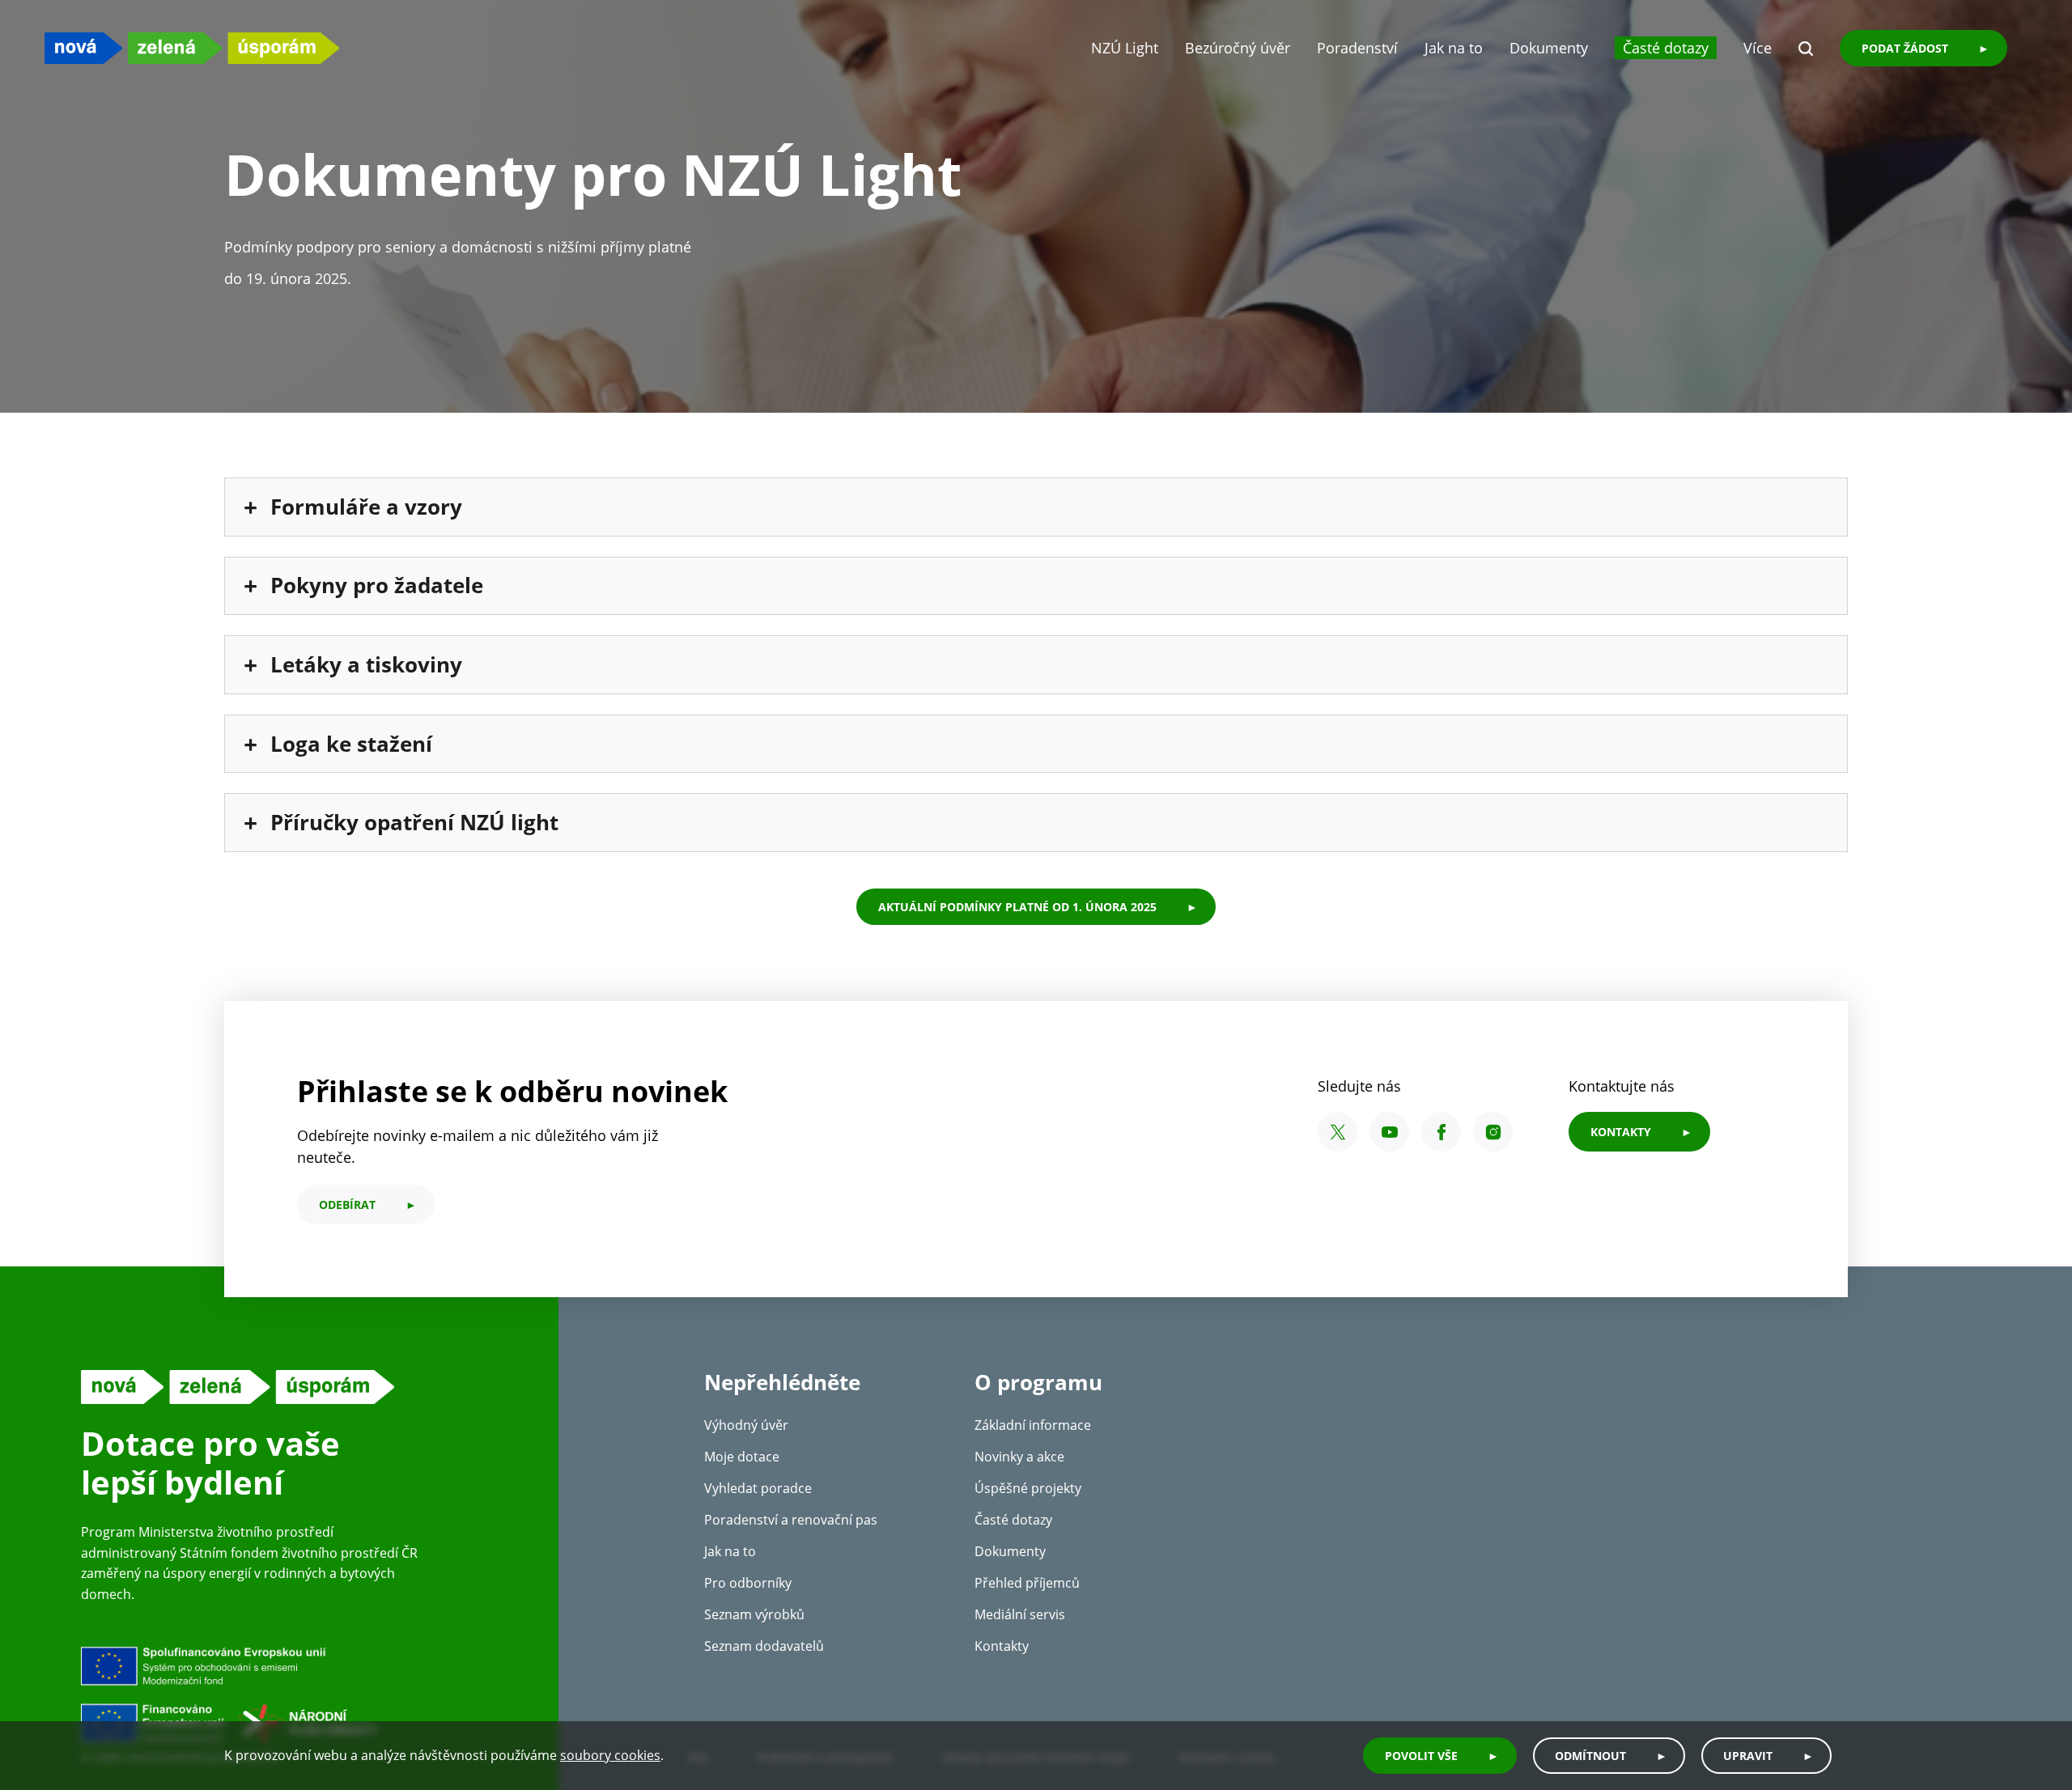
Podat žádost (1905, 48)
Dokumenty (1549, 48)
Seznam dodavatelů (764, 1646)
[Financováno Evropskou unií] (304, 1694)
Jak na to (1454, 48)
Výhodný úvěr (746, 1425)
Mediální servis (1020, 1614)
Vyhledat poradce (758, 1488)
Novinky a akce (1019, 1457)
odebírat (347, 1205)
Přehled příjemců (1027, 1583)
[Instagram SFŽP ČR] (1493, 1132)
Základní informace (1033, 1425)
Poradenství (1357, 48)
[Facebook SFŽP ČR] (1441, 1132)
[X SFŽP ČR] (1337, 1132)
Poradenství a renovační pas (791, 1520)
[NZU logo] (192, 48)
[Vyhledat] (1806, 49)
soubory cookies (610, 1756)
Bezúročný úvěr (1238, 48)
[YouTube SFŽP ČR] (1389, 1132)
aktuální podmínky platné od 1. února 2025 (1017, 907)
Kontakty (1002, 1646)
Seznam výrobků (754, 1614)
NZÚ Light (1125, 48)
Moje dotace (742, 1457)
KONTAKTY (1621, 1132)
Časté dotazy (1666, 48)
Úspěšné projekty (1028, 1488)
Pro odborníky (748, 1583)
